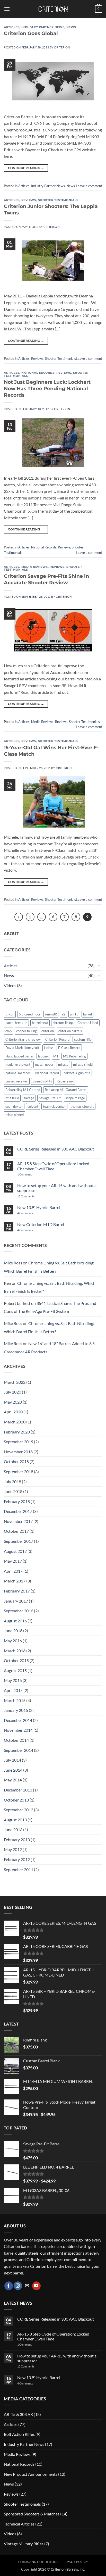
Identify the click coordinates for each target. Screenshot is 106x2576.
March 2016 (15, 1651)
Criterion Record (57, 1039)
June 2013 (13, 1829)
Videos (10, 985)
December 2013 (18, 1790)
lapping (43, 1056)
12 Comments (33, 1196)
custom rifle (83, 1039)
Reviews (29, 200)
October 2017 (16, 1531)
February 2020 (17, 1432)
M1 (56, 1056)
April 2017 (13, 1571)
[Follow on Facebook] (9, 2286)
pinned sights (42, 1081)
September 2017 (19, 1541)
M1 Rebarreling (74, 1056)
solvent (33, 1106)
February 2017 (17, 1591)
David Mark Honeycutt (22, 1048)
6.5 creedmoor (30, 1014)
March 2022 (15, 1382)
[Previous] (19, 917)
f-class (49, 1048)
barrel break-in (16, 1023)
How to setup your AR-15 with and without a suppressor (57, 1188)
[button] (7, 9)
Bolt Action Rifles (19, 2434)
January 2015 (16, 1710)
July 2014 (12, 1760)
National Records (38, 373)
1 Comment (31, 1174)
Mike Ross (13, 1263)
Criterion (62, 47)
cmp (8, 1031)
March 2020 (15, 1422)
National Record (47, 1073)
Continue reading (26, 168)
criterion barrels (70, 1031)
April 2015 (13, 1690)
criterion (48, 1031)
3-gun (10, 1014)
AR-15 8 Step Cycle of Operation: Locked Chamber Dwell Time (53, 1166)
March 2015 (15, 1700)
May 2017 (13, 1561)
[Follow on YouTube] (36, 2286)
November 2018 (18, 1452)
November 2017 (18, 1521)
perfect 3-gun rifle (77, 1073)
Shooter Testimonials (58, 200)
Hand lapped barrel (19, 1056)
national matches (18, 1073)
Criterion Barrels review (23, 1039)
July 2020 (12, 1392)
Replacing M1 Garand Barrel (66, 1090)
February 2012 (17, 1859)
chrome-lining (63, 1023)
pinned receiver (17, 1081)
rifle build (12, 1098)
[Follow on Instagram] (18, 2286)
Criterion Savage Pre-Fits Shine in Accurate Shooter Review (46, 579)
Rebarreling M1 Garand (23, 1090)
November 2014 (18, 1730)
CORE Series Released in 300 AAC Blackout (56, 1149)
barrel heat (40, 1023)
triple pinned (15, 1115)
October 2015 (16, 1660)
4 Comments (29, 1213)
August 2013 (15, 1820)
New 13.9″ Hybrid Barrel (39, 1207)
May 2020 (13, 1402)
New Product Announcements (31, 2474)
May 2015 (13, 1680)
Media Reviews (35, 567)
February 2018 (17, 1501)
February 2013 (17, 1840)
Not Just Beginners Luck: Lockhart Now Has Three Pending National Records (47, 388)
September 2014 (19, 1750)
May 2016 (13, 1641)
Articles (12, 27)
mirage (63, 1064)
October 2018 (16, 1461)
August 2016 (15, 1621)
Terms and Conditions (38, 2562)
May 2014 (13, 1780)
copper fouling (26, 1031)
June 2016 (13, 1631)
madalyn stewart (18, 1064)
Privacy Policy (75, 2562)
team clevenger (54, 1106)
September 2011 (19, 1869)
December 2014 (18, 1720)
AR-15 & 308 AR (18, 2414)
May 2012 (13, 1849)
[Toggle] (99, 965)
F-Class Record (69, 1048)
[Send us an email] (27, 2286)
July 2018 (12, 1482)
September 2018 (19, 1472)
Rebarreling (65, 1081)
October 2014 (16, 1740)
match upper (44, 1064)
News (71, 27)
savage (29, 1098)
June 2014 (13, 1770)
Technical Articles (19, 2524)
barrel (87, 1014)
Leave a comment (89, 186)
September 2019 (19, 1442)
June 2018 (13, 1491)
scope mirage (75, 1098)
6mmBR (51, 1014)
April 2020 (13, 1412)
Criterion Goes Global (31, 33)
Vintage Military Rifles (24, 2544)
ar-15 (74, 1014)
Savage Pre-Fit (50, 1098)
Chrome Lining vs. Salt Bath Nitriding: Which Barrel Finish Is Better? (49, 1267)
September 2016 (19, 1611)
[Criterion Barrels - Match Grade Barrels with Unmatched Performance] (53, 9)
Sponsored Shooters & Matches (32, 2514)
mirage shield (83, 1064)
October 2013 (16, 1800)
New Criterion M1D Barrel (41, 1224)
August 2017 (15, 1551)
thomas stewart (82, 1106)
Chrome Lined (88, 1023)
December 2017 (18, 1511)
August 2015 (15, 1670)
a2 (63, 1014)
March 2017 (15, 1581)
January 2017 (16, 1601)
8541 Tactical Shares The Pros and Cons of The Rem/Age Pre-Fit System (50, 1307)
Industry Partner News (43, 27)
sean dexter (14, 1106)
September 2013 (19, 1810)
